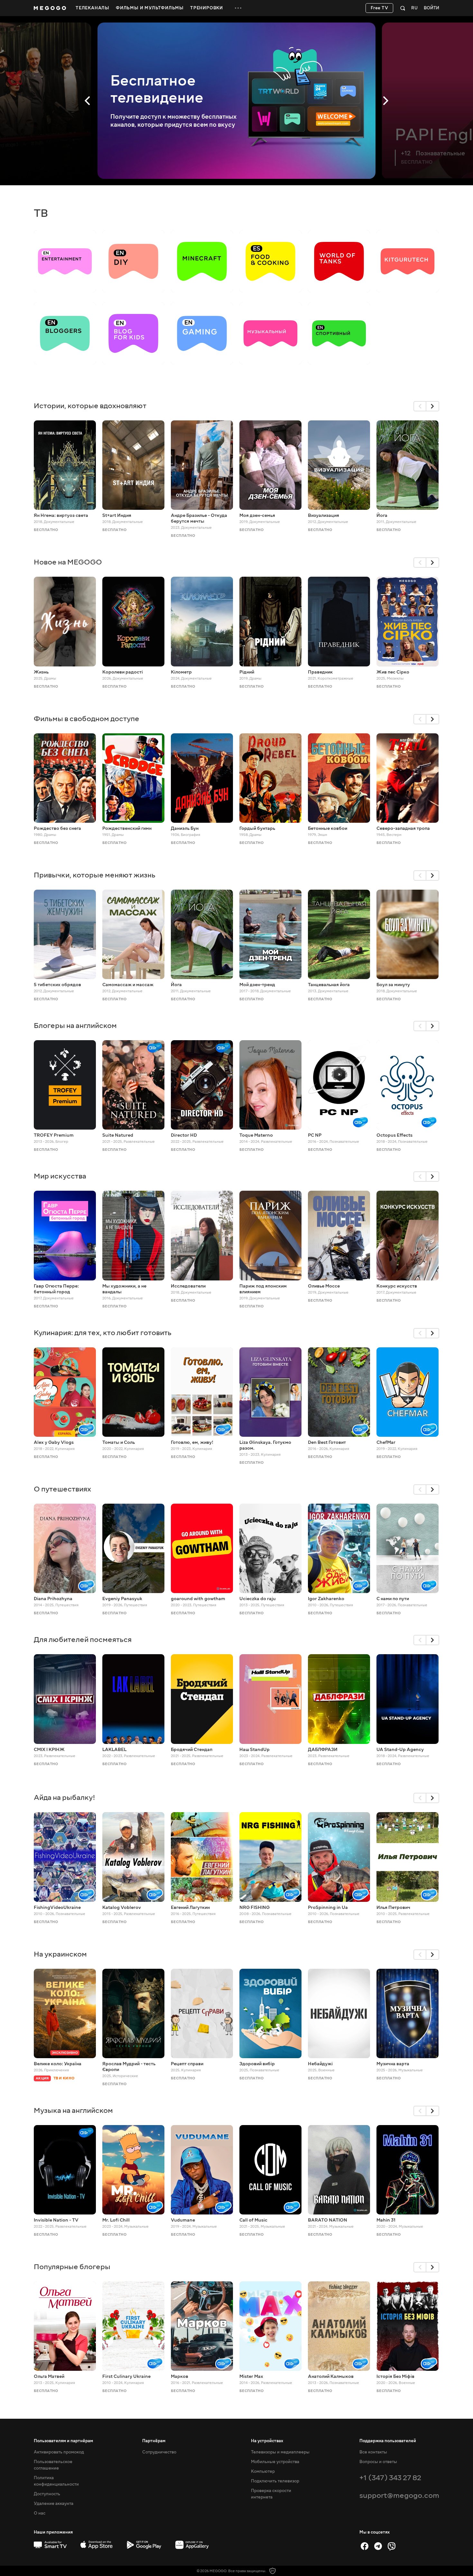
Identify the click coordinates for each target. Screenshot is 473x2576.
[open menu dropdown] (238, 8)
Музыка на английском (73, 2110)
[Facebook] (365, 2546)
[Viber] (392, 2546)
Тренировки (207, 8)
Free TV (380, 8)
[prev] (420, 406)
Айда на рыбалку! (65, 1797)
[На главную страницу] (50, 8)
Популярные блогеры (72, 2267)
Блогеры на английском (75, 1026)
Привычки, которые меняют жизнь (95, 875)
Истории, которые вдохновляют (90, 406)
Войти (431, 8)
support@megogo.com (399, 2495)
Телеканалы (93, 8)
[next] (433, 406)
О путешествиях (62, 1489)
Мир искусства (60, 1176)
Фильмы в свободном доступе (87, 719)
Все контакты (373, 2452)
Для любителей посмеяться (83, 1640)
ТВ (41, 213)
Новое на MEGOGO (68, 562)
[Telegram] (378, 2546)
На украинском (60, 1954)
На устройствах (267, 2441)
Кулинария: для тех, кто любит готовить (103, 1333)
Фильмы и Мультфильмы (150, 8)
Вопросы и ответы (378, 2462)
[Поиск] (403, 8)
